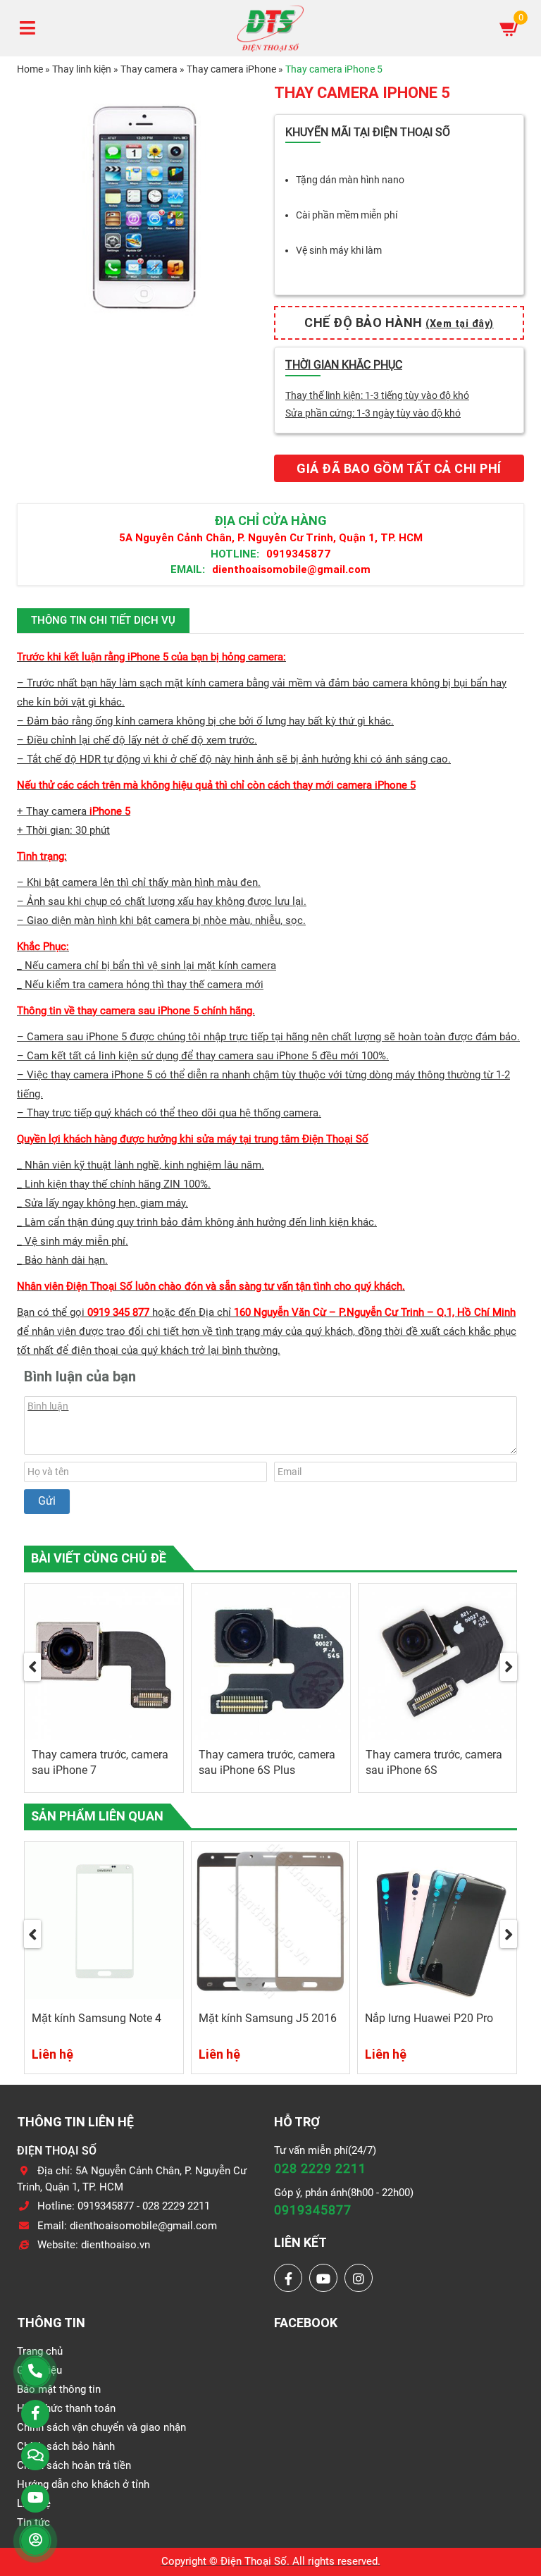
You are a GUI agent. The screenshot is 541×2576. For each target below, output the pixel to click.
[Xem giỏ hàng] (510, 28)
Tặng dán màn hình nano (350, 180)
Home (30, 69)
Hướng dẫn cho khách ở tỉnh (83, 2484)
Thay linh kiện (82, 69)
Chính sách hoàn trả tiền (74, 2465)
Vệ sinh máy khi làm (339, 250)
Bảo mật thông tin (59, 2389)
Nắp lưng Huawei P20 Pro (429, 2018)
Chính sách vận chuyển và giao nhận (101, 2427)
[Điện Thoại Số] (270, 28)
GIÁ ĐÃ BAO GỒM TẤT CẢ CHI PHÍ (399, 468)
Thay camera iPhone (231, 69)
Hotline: (235, 554)
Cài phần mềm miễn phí (347, 215)
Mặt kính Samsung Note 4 (97, 2018)
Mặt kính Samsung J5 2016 (268, 2018)
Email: (188, 569)
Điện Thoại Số (254, 2561)
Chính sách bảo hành (66, 2446)
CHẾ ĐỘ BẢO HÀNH (399, 322)
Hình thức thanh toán (66, 2408)
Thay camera (149, 69)
